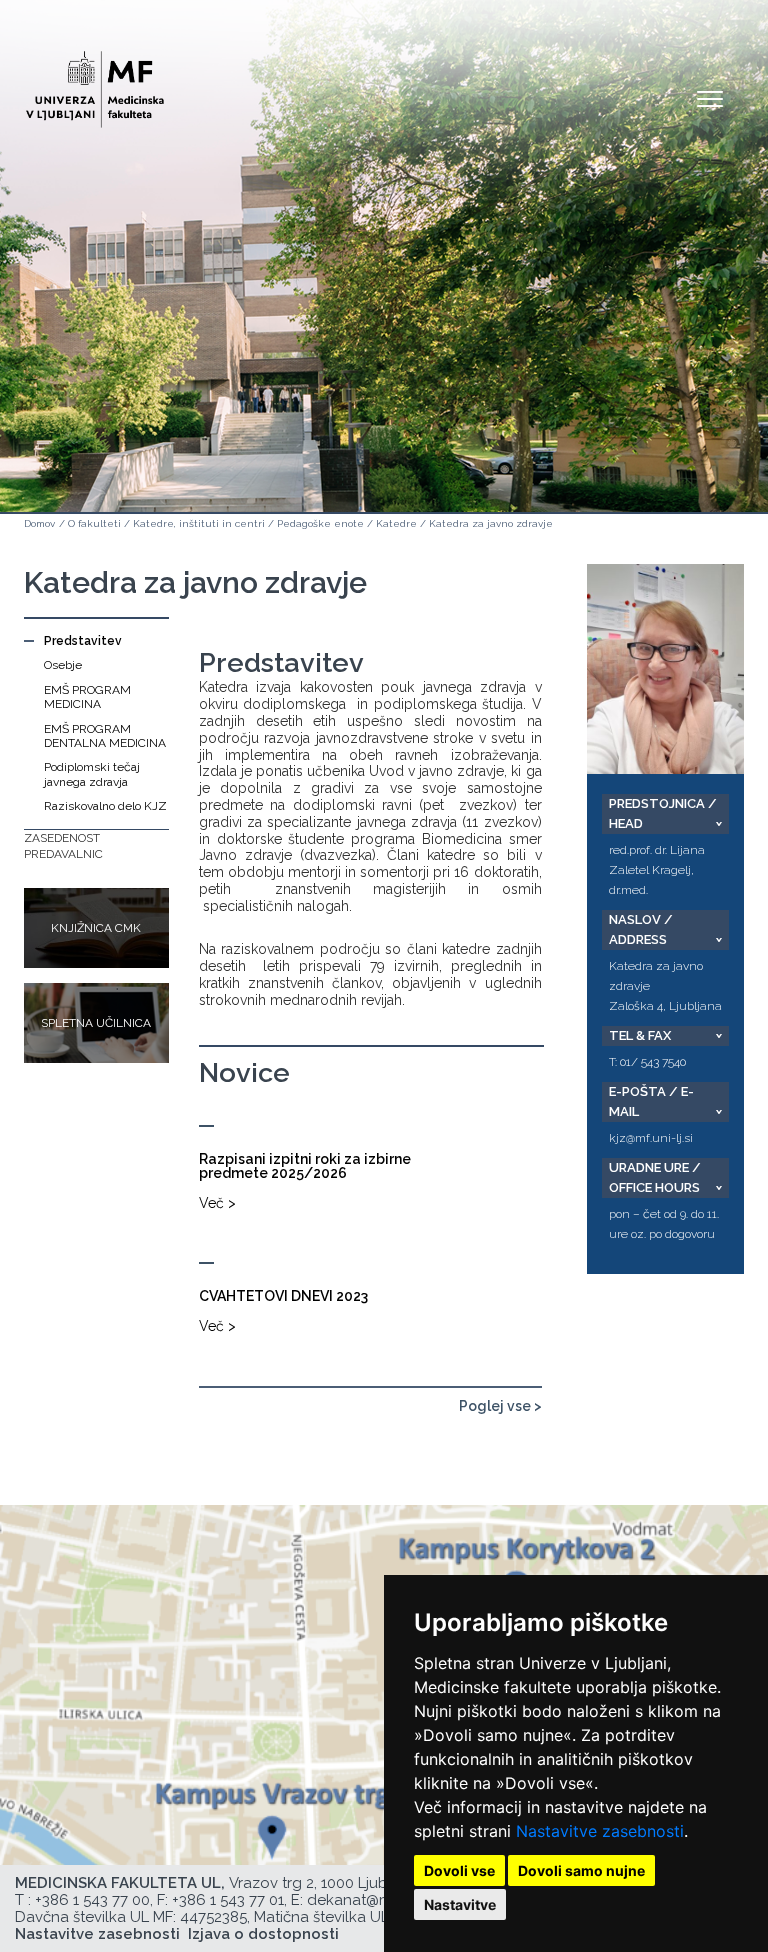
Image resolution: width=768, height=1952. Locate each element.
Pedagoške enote (320, 523)
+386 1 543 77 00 (92, 1900)
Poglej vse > (500, 1406)
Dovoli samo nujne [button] (581, 1870)
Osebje (63, 665)
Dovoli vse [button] (459, 1870)
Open (710, 98)
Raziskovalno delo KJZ (105, 806)
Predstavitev (83, 641)
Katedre (396, 523)
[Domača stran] (95, 80)
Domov (39, 523)
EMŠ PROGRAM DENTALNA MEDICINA (105, 736)
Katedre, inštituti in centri (199, 523)
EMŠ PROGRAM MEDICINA (87, 697)
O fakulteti (94, 523)
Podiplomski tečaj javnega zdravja (92, 774)
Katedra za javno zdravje (491, 523)
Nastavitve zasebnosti (600, 1831)
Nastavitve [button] (460, 1904)
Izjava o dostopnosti (263, 1934)
